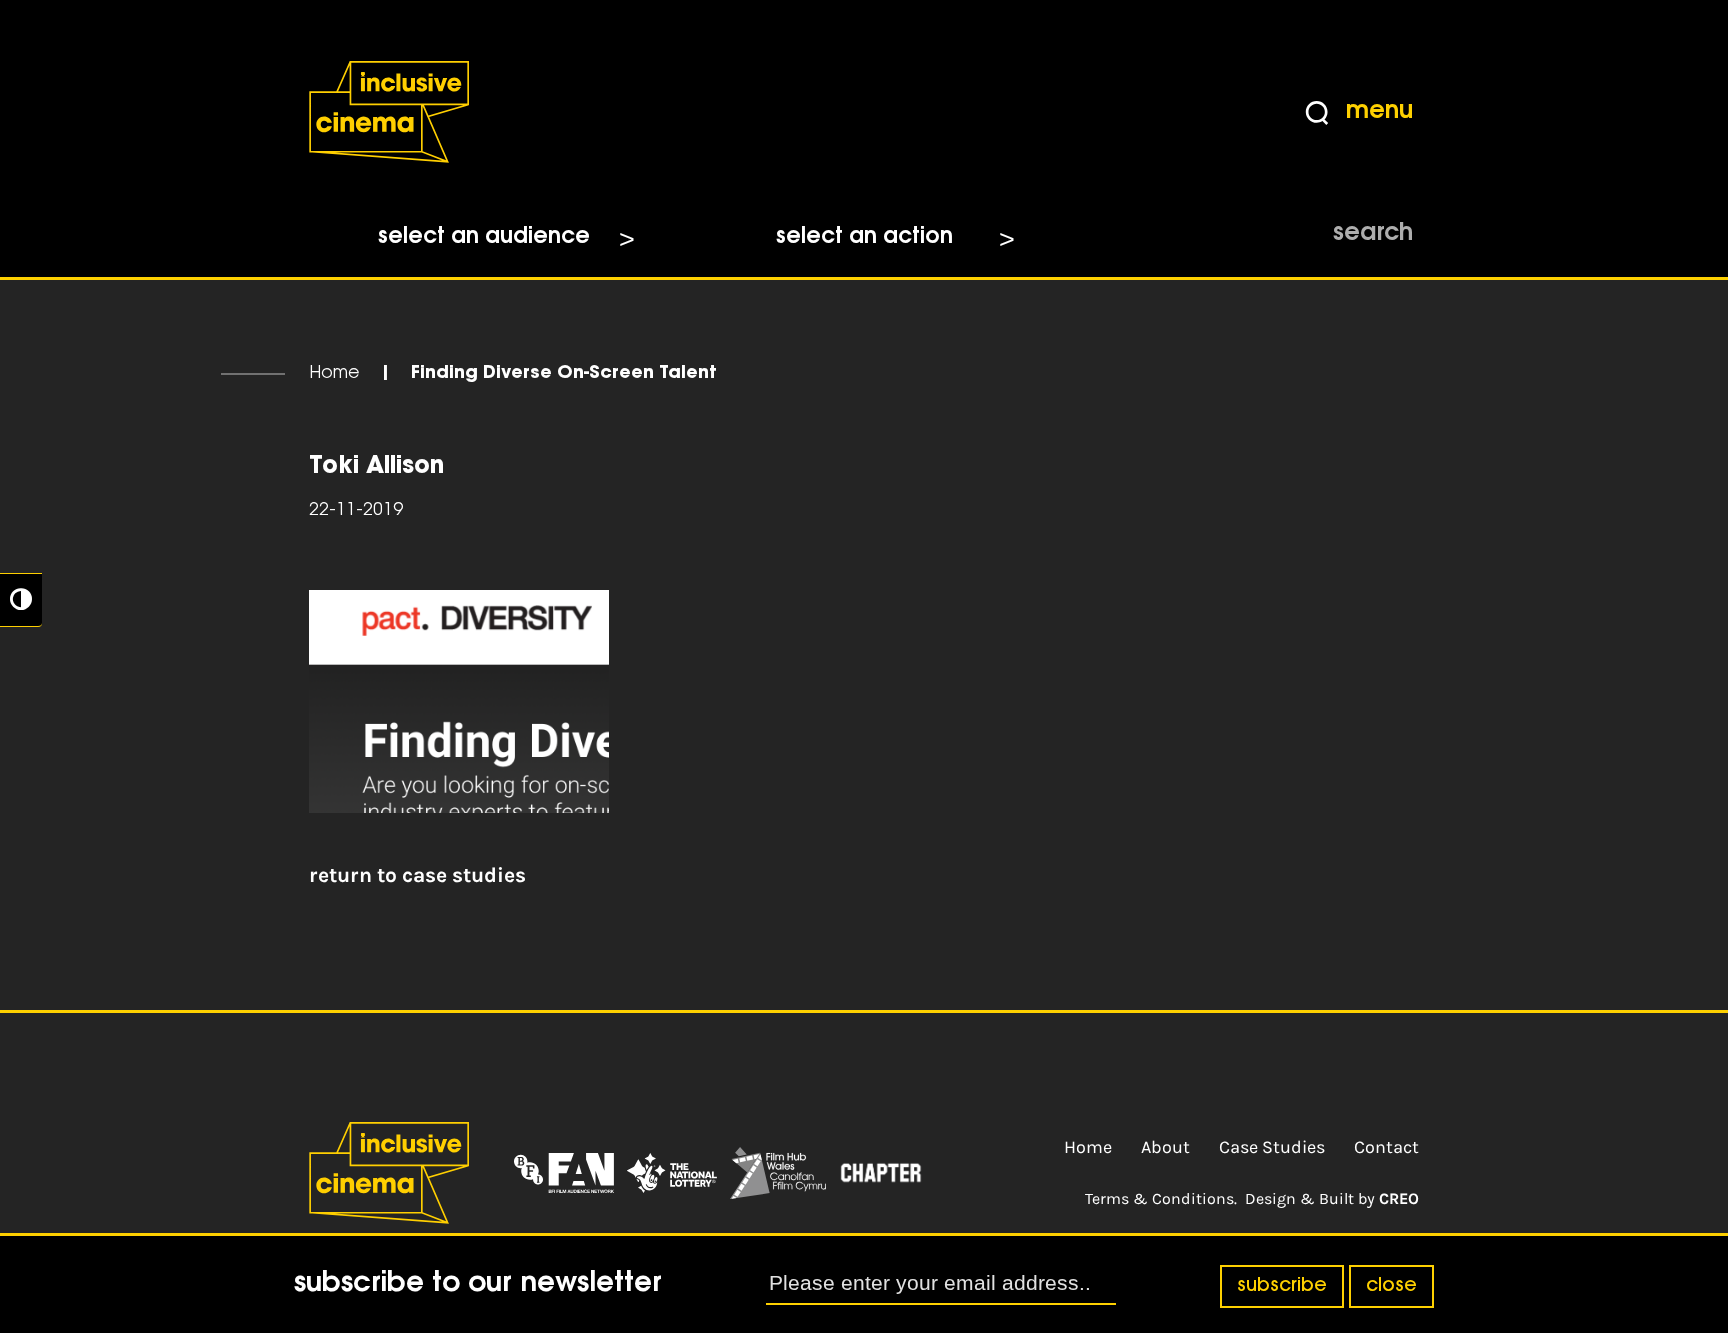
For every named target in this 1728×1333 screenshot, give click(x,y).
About (1165, 1147)
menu (1379, 112)
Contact (1386, 1147)
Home (334, 374)
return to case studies (417, 875)
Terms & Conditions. (1161, 1198)
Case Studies (1272, 1147)
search (1373, 234)
